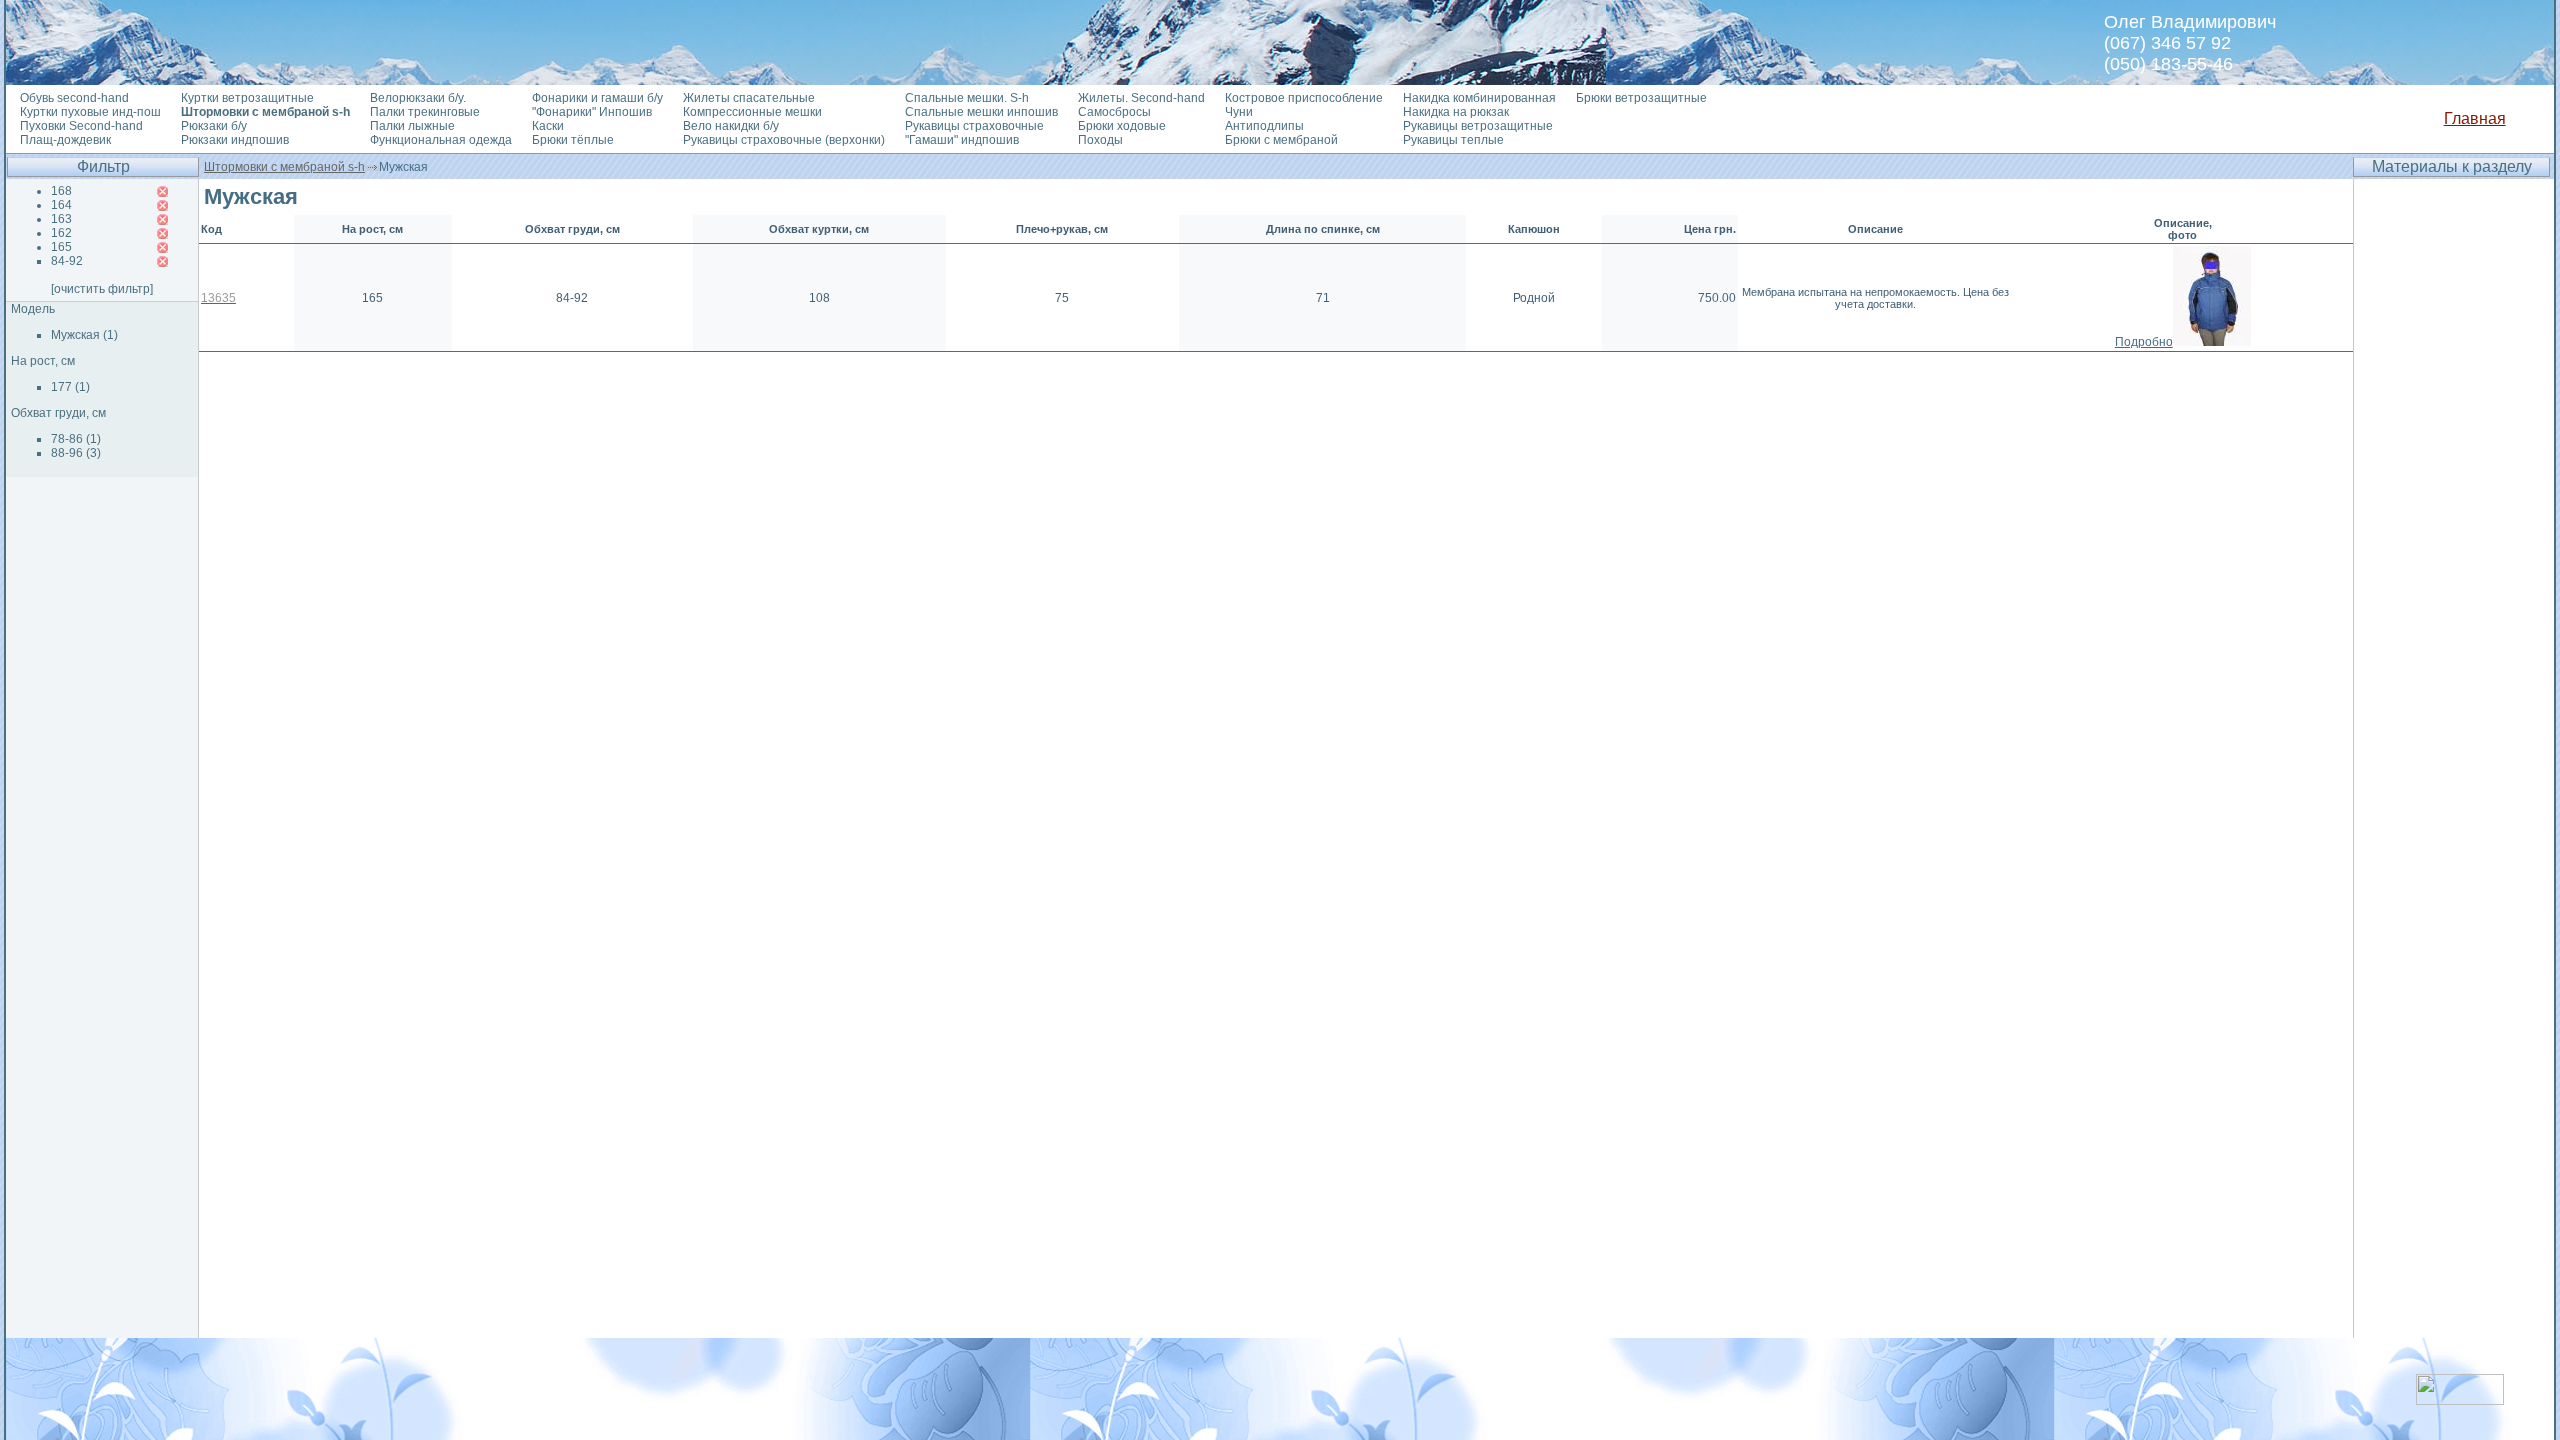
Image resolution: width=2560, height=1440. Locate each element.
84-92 (67, 261)
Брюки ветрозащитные (1641, 98)
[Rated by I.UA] (2460, 1399)
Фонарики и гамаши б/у (597, 98)
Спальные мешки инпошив (981, 112)
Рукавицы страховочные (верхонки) (784, 140)
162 (61, 233)
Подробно (2144, 342)
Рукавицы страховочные (974, 126)
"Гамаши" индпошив (962, 140)
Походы (1100, 140)
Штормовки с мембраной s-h (284, 167)
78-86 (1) (76, 439)
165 (61, 247)
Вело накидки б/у (731, 126)
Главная (2475, 118)
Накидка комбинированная (1479, 98)
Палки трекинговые (425, 112)
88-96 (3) (76, 453)
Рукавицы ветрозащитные (1478, 126)
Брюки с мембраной (1281, 140)
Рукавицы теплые (1453, 140)
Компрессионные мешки (752, 112)
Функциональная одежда (441, 140)
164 (61, 205)
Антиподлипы (1264, 126)
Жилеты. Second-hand (1141, 98)
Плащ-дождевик (65, 140)
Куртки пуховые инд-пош (90, 112)
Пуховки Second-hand (81, 126)
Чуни (1239, 112)
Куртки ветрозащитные (247, 98)
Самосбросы (1114, 112)
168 (61, 191)
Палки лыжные (412, 126)
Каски (548, 126)
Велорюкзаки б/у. (418, 98)
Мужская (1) (84, 335)
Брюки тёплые (573, 140)
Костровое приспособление (1304, 98)
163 (61, 219)
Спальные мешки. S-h (967, 98)
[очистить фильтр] (102, 289)
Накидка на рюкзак (1456, 112)
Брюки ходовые (1122, 126)
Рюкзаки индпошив (235, 140)
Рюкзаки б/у (214, 126)
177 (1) (70, 387)
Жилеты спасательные (749, 98)
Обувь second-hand (74, 98)
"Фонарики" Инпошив (592, 112)
